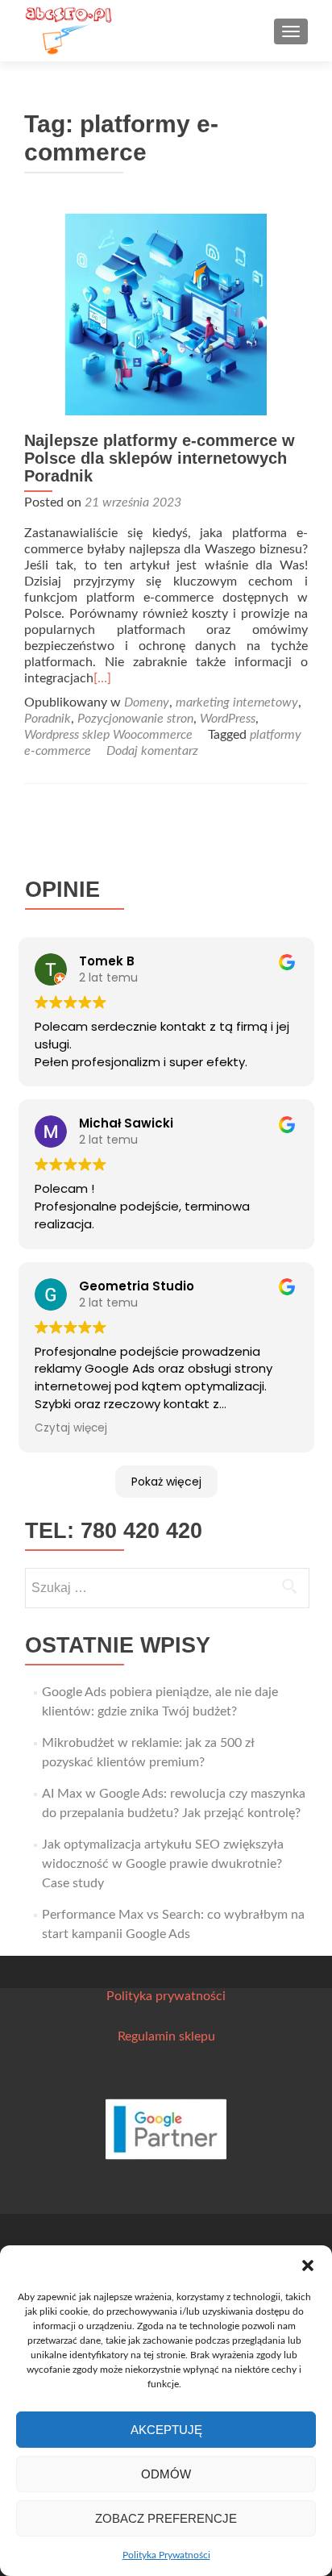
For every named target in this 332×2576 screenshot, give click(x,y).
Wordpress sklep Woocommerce (108, 735)
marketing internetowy (237, 702)
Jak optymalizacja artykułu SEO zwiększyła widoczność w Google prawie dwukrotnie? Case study (163, 1864)
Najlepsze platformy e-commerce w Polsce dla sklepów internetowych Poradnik (160, 458)
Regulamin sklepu (166, 2036)
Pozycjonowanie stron (135, 719)
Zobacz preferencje (166, 2518)
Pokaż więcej (166, 1482)
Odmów (166, 2474)
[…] (102, 678)
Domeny (147, 702)
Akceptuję (166, 2430)
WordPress (228, 719)
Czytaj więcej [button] (71, 1428)
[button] (308, 2265)
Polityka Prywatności (166, 2555)
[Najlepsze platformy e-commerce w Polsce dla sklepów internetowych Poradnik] (166, 314)
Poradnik (48, 719)
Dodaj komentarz (152, 751)
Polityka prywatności (166, 1996)
